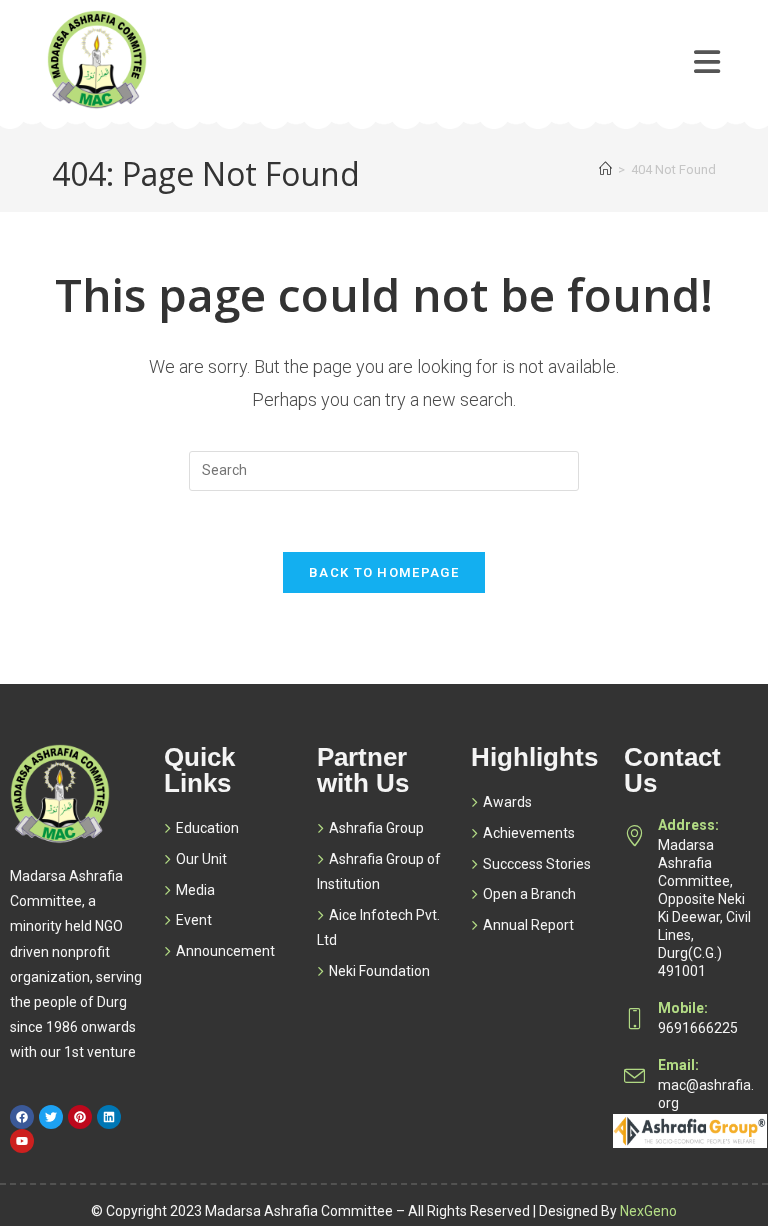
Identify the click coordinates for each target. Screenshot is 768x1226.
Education (207, 828)
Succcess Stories (537, 864)
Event (194, 920)
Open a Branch (529, 894)
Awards (507, 802)
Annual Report (528, 925)
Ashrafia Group (376, 828)
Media (195, 890)
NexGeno (648, 1211)
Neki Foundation (379, 971)
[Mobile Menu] (707, 47)
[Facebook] (22, 1117)
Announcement (225, 951)
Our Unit (201, 859)
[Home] (605, 169)
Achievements (529, 833)
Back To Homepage (384, 572)
